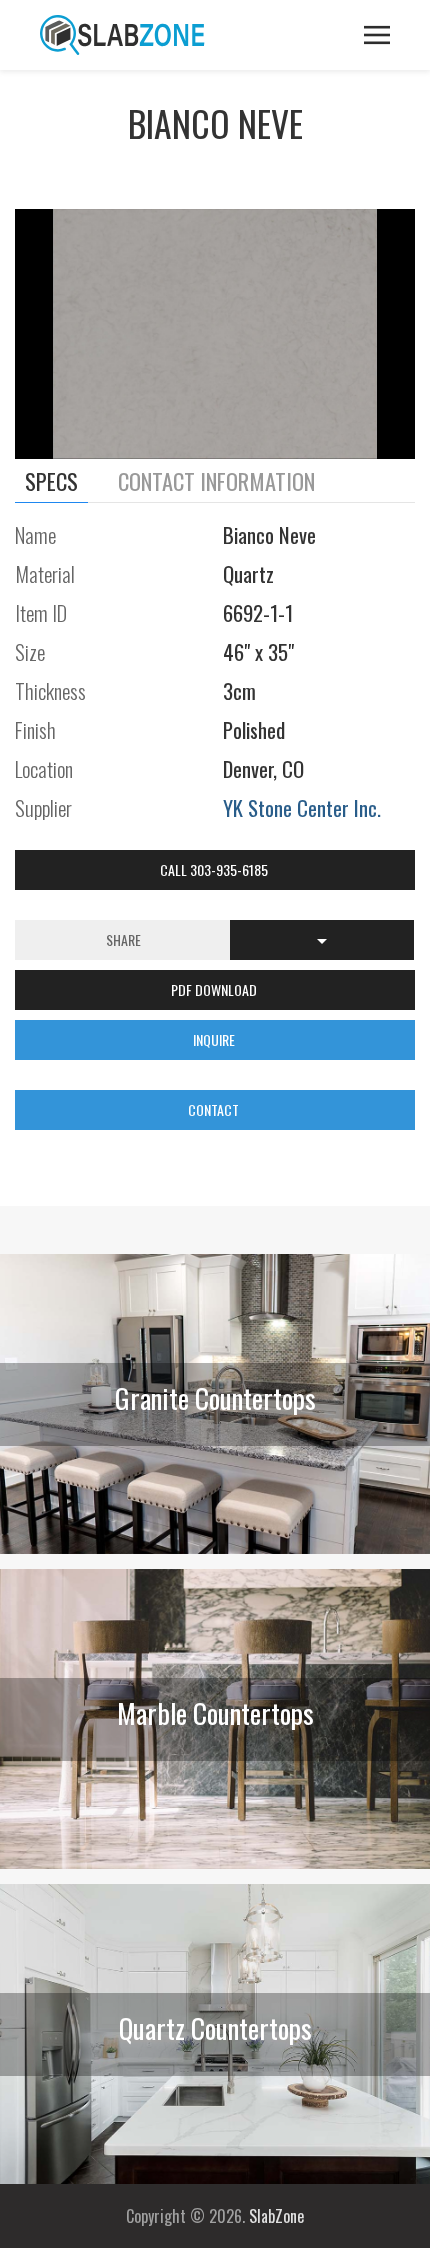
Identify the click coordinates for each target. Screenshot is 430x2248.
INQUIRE (215, 1039)
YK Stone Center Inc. (302, 807)
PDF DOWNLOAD (215, 989)
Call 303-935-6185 (215, 869)
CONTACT (215, 1109)
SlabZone (276, 2216)
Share (123, 939)
